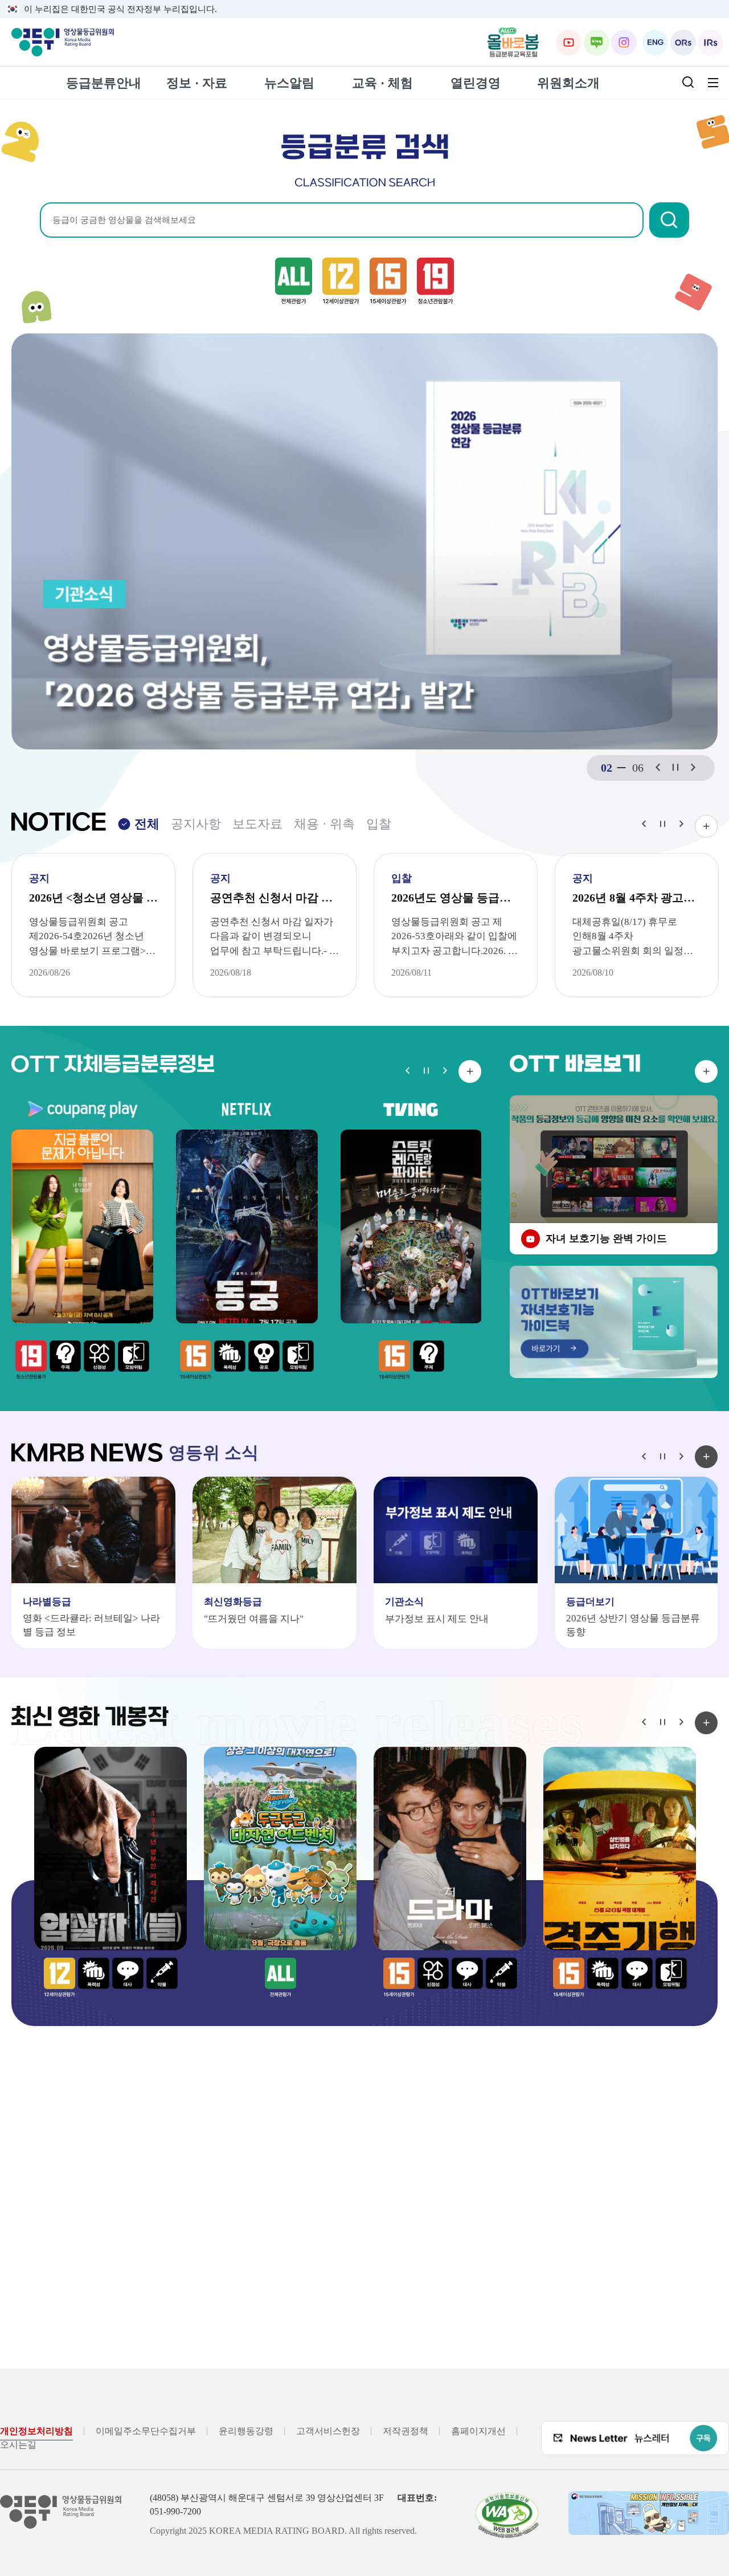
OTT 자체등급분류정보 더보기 (470, 1071)
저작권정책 (406, 2431)
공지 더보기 (706, 826)
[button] (669, 220)
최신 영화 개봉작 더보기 (706, 1723)
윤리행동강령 (246, 2431)
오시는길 (18, 2445)
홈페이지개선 (478, 2431)
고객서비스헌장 (328, 2431)
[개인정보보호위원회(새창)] (649, 2513)
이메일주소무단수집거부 (146, 2431)
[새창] (513, 42)
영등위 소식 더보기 (706, 1457)
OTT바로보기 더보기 (706, 1071)
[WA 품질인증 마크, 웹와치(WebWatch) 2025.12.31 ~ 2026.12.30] (507, 2515)
